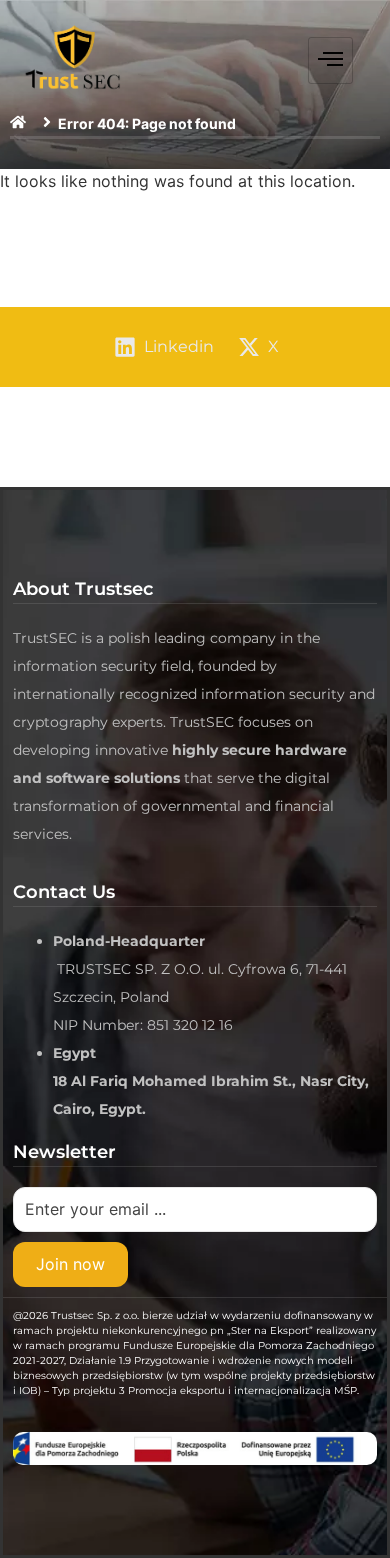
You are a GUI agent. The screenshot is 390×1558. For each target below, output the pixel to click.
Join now (70, 1264)
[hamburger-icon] (330, 60)
